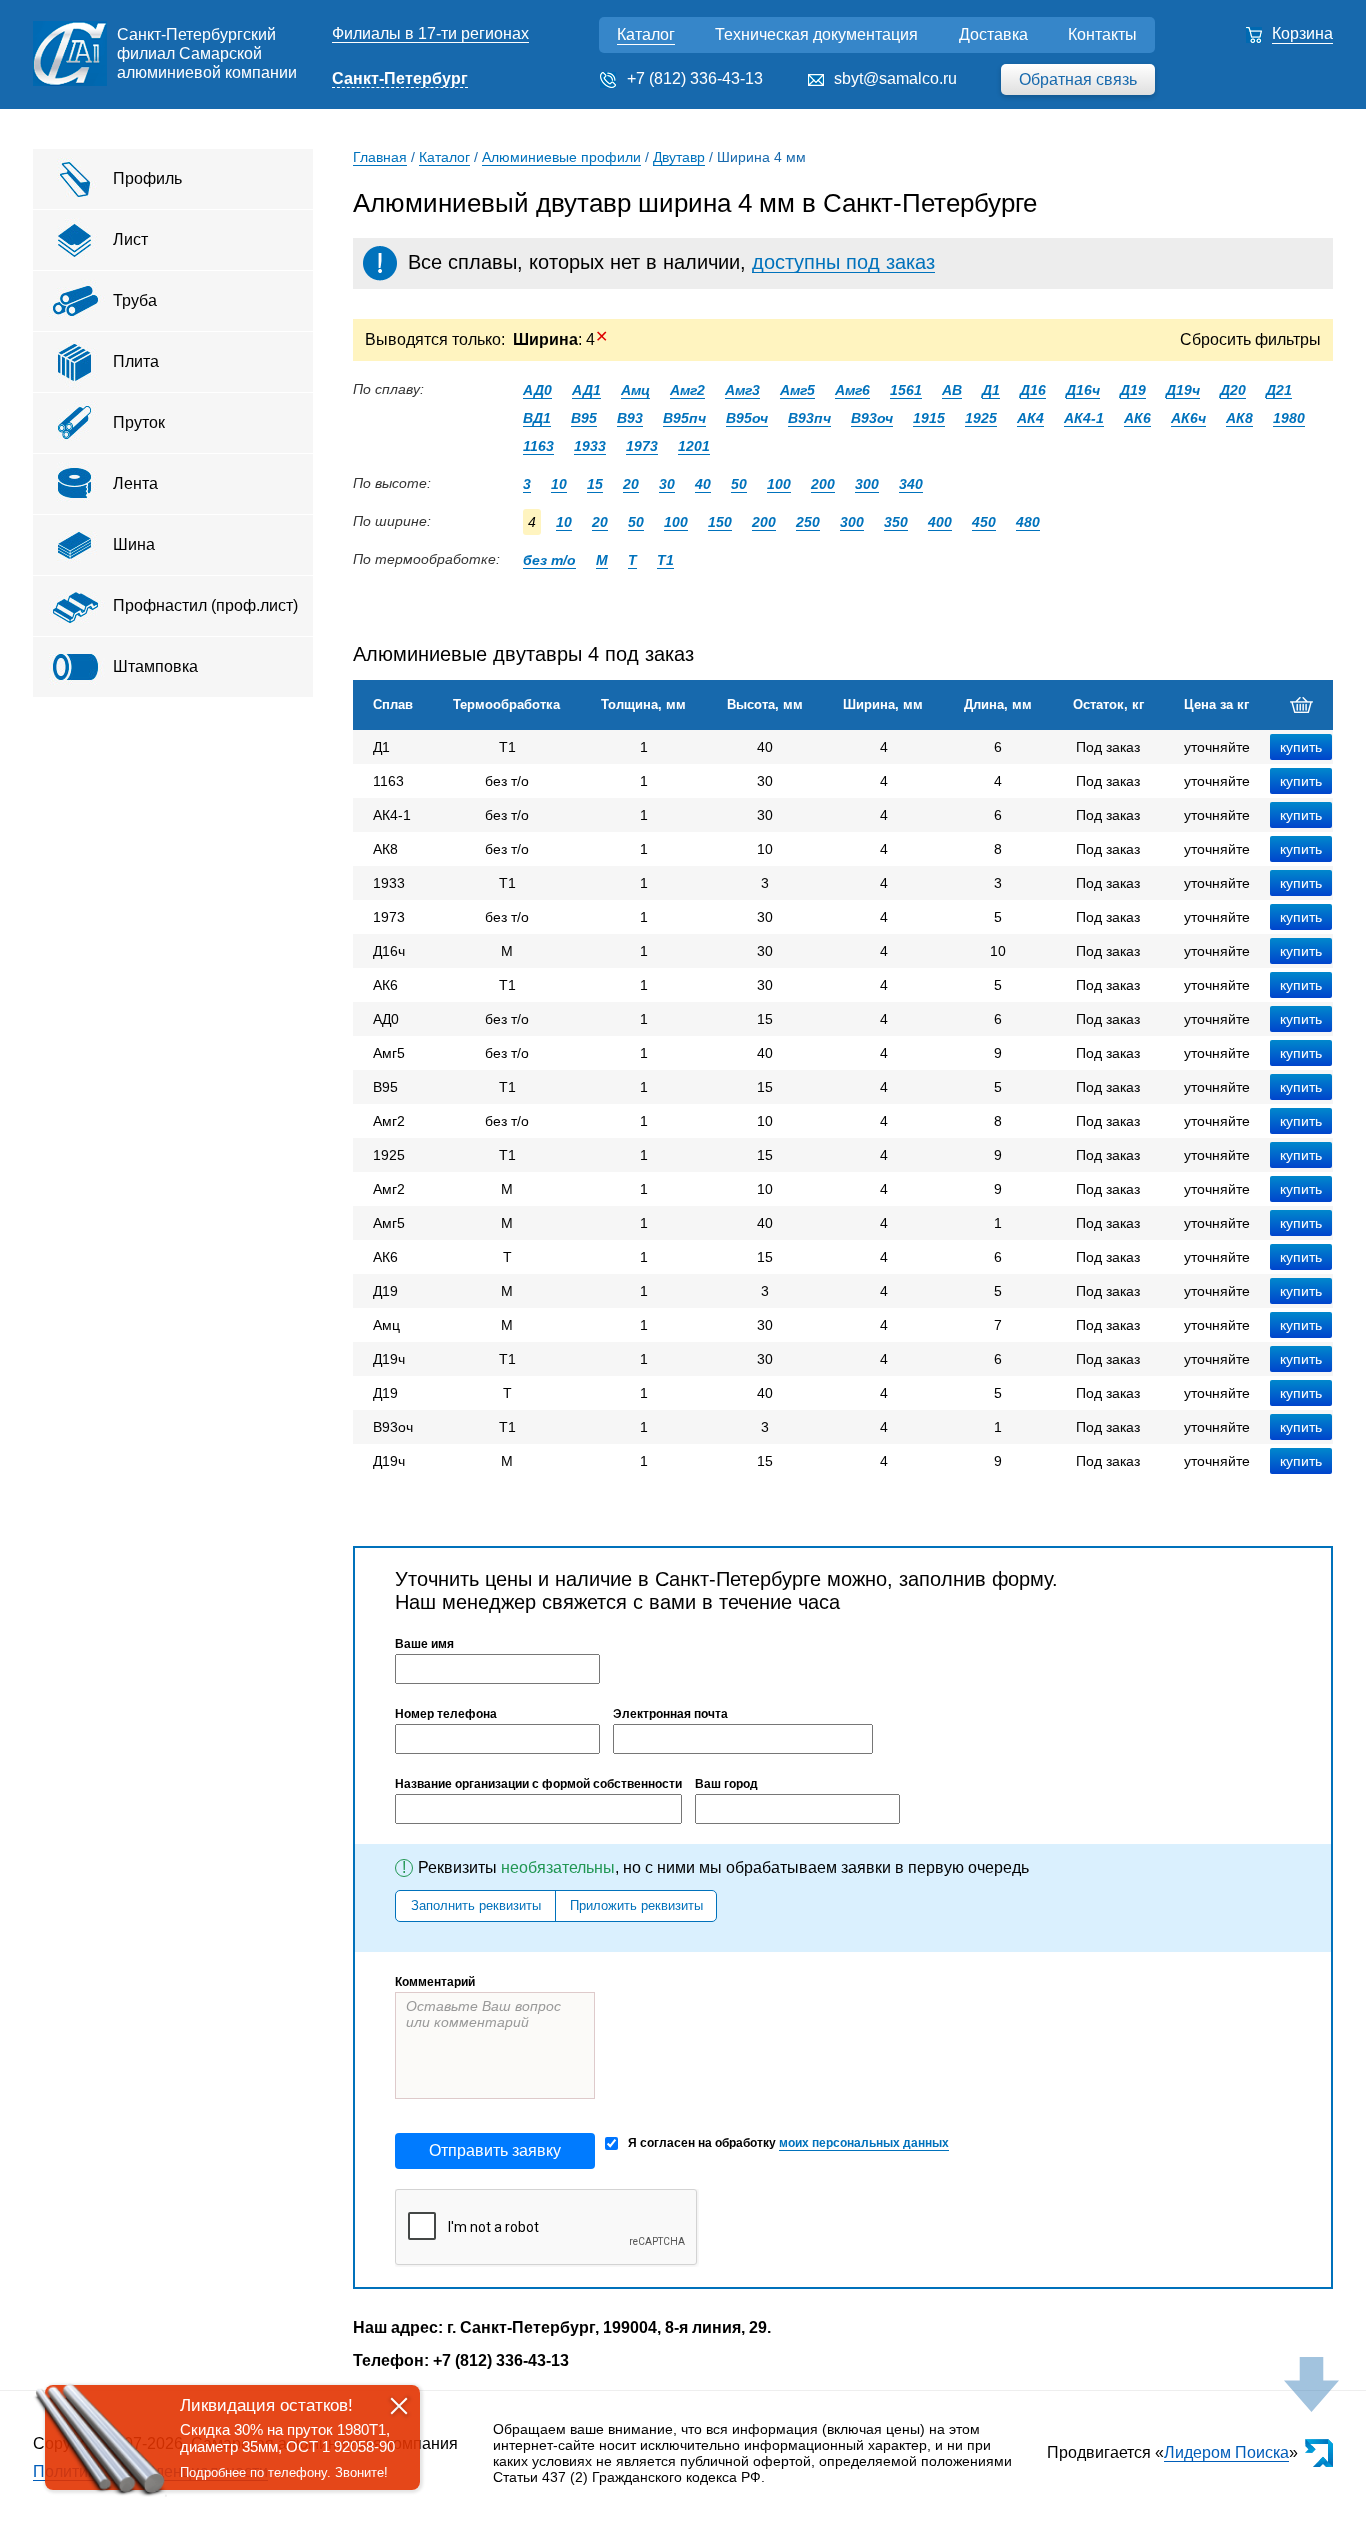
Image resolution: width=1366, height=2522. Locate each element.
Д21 (1279, 390)
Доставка (993, 34)
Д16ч (1083, 390)
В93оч (872, 418)
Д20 (1233, 390)
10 (559, 484)
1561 (906, 390)
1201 (694, 446)
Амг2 (687, 390)
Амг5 (797, 390)
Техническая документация (816, 34)
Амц (635, 390)
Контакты (1102, 34)
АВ (952, 390)
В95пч (684, 418)
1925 (981, 418)
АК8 (1239, 418)
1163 (538, 446)
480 (1028, 522)
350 (896, 522)
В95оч (747, 418)
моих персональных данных (864, 2143)
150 (720, 522)
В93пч (809, 418)
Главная (380, 157)
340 (911, 484)
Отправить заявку (495, 2150)
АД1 (586, 390)
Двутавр (679, 157)
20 (631, 484)
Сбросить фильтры (1250, 339)
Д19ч (1183, 390)
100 (779, 484)
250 (808, 522)
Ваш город (726, 1784)
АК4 (1030, 418)
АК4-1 (1084, 418)
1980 (1289, 418)
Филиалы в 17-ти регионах (430, 33)
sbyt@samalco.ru (895, 78)
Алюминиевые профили (561, 157)
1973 (642, 446)
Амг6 (852, 390)
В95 (584, 418)
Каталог (646, 34)
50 (739, 484)
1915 (929, 418)
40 (703, 484)
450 (984, 522)
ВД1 (537, 418)
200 (823, 484)
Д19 (1133, 390)
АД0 (537, 390)
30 (667, 484)
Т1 (665, 560)
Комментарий (435, 1982)
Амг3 (742, 390)
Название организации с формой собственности (538, 1784)
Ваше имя (424, 1644)
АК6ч (1188, 418)
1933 (590, 446)
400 (940, 522)
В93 (630, 418)
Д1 (991, 390)
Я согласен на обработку (788, 2143)
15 (595, 484)
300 (867, 484)
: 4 (560, 339)
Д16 (1033, 390)
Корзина (1302, 33)
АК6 (1137, 418)
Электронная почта (670, 1714)
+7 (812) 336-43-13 (695, 78)
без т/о (549, 560)
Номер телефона (446, 1714)
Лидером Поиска (1226, 2452)
